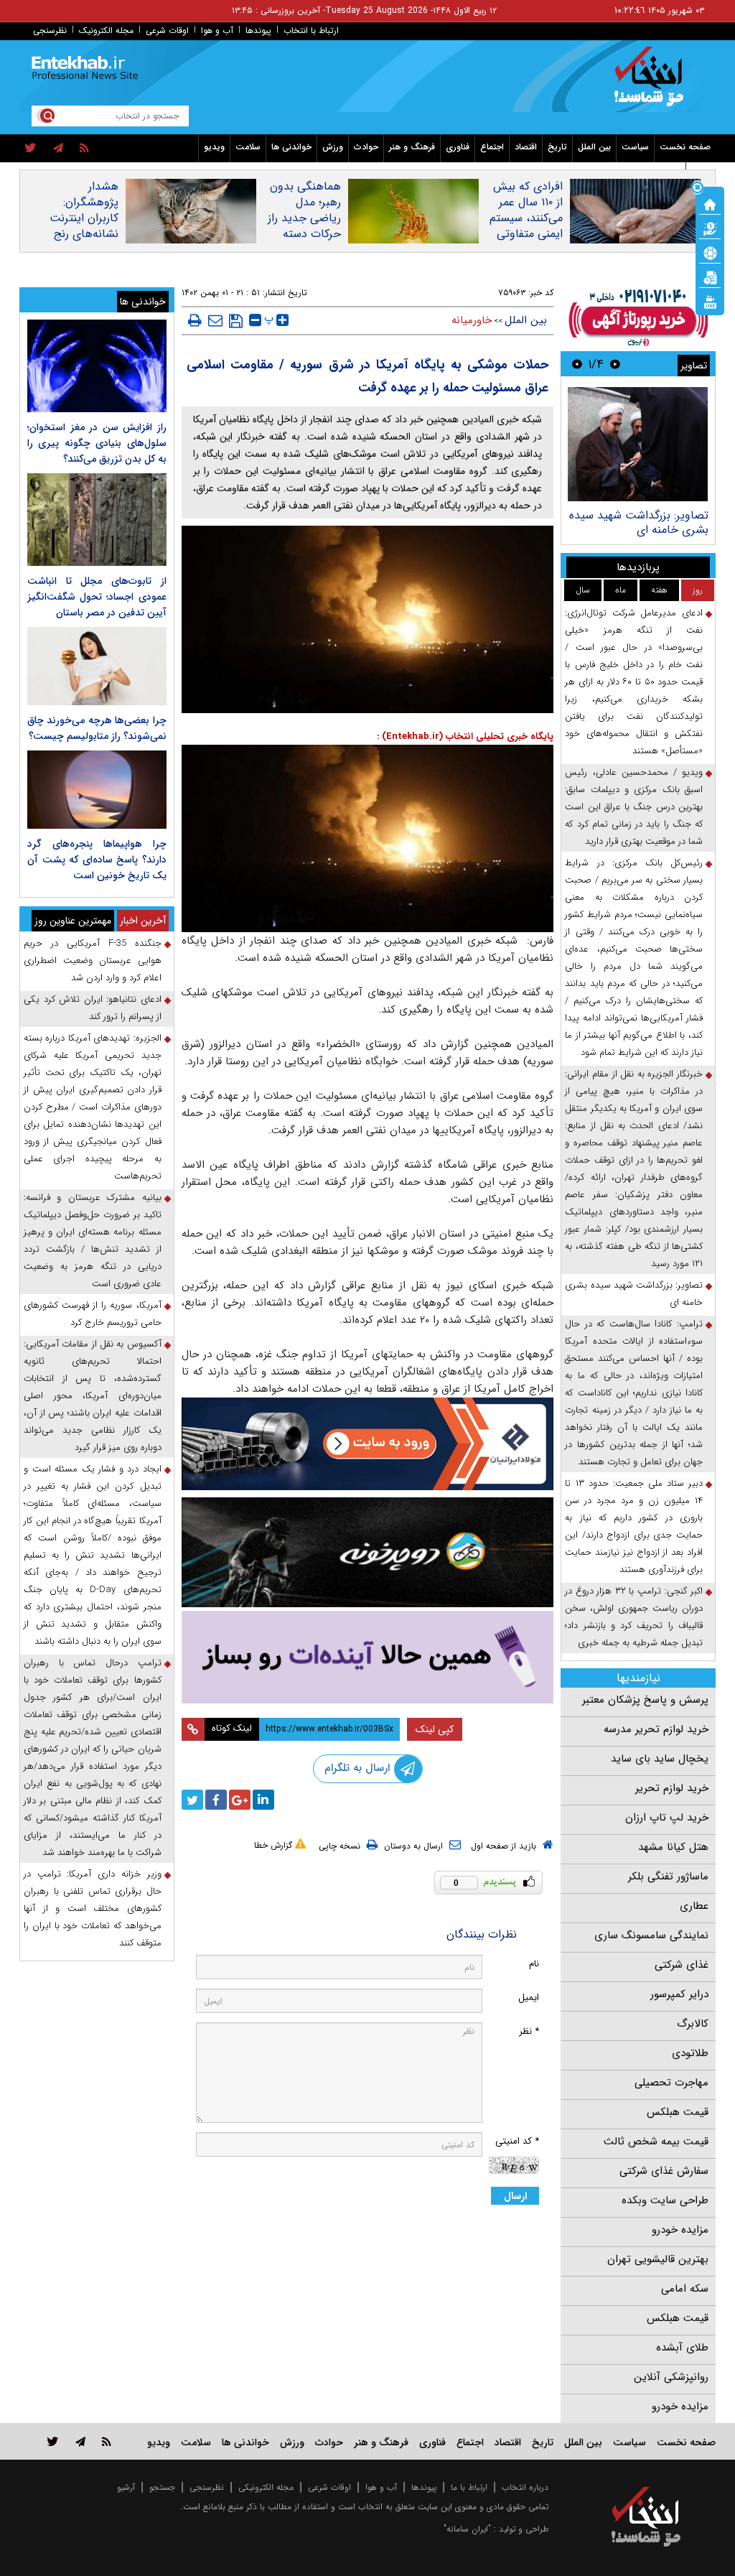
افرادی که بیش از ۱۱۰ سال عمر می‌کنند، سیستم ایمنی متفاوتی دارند (526, 218)
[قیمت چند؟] (710, 228)
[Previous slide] (615, 364)
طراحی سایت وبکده (665, 2200)
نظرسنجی (50, 31)
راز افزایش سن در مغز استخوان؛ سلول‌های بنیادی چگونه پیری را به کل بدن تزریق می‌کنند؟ (97, 443)
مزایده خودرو (680, 2230)
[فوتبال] (710, 252)
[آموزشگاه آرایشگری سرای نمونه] (368, 1657)
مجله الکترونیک (106, 31)
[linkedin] (263, 1800)
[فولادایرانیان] (368, 1443)
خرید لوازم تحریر (672, 1788)
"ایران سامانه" (467, 2529)
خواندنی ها (291, 147)
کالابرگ (693, 2024)
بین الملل (594, 147)
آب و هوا (217, 31)
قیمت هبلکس (678, 2112)
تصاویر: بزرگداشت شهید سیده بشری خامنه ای (639, 522)
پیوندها (258, 31)
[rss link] (107, 2441)
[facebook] (216, 1800)
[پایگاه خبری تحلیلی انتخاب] (653, 83)
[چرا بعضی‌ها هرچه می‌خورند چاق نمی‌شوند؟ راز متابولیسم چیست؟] (97, 666)
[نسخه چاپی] (195, 320)
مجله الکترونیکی (266, 2487)
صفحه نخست (685, 147)
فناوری (458, 147)
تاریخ (557, 147)
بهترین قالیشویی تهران (658, 2259)
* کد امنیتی (517, 2141)
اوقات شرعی (167, 31)
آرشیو (126, 2487)
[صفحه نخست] (710, 203)
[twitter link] (53, 2441)
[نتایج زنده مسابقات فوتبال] (710, 301)
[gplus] (240, 1800)
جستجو (162, 2487)
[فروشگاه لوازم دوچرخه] (368, 1552)
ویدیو (214, 147)
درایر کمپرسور (679, 1994)
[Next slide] (577, 364)
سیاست (635, 147)
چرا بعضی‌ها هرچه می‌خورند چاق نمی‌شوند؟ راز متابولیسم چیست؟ (97, 728)
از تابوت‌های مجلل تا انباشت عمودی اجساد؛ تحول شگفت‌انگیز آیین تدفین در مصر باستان (97, 597)
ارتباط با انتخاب (311, 31)
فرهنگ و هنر (412, 147)
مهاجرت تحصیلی (671, 2083)
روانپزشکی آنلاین (671, 2377)
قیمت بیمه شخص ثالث (656, 2142)
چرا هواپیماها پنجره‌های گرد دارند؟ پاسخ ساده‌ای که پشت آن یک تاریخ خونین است (97, 860)
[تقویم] (710, 276)
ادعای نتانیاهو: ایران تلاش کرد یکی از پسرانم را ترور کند (93, 1008)
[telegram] (58, 149)
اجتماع (492, 147)
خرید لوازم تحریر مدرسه (656, 1729)
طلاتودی (690, 2053)
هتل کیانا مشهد (673, 1847)
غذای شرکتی (682, 1965)
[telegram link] (80, 2441)
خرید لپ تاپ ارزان (667, 1818)
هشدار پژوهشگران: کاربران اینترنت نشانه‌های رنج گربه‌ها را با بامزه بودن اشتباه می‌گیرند (80, 234)
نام (534, 1964)
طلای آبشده (682, 2348)
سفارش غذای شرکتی (664, 2171)
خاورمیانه (472, 320)
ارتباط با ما (469, 2487)
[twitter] (31, 149)
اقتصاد (526, 147)
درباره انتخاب (525, 2487)
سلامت (248, 147)
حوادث (366, 147)
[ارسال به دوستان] (215, 320)
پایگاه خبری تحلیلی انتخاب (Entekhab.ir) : (465, 736)
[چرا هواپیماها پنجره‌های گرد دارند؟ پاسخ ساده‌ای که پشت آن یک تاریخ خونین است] (97, 790)
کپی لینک (435, 1729)
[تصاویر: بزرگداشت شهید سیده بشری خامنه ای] (638, 444)
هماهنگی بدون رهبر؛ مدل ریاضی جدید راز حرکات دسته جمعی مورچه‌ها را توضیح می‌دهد (304, 234)
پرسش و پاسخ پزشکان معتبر (645, 1700)
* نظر (529, 2031)
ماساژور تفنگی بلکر (668, 1877)
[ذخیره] (236, 321)
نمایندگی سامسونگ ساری (651, 1935)
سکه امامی (685, 2289)
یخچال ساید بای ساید (660, 1759)
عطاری (694, 1906)
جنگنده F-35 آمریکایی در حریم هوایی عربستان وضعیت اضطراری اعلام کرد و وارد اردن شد (93, 961)
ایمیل (529, 1998)
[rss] (84, 149)
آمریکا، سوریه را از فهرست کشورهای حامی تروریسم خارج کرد (93, 1314)
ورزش (333, 147)
